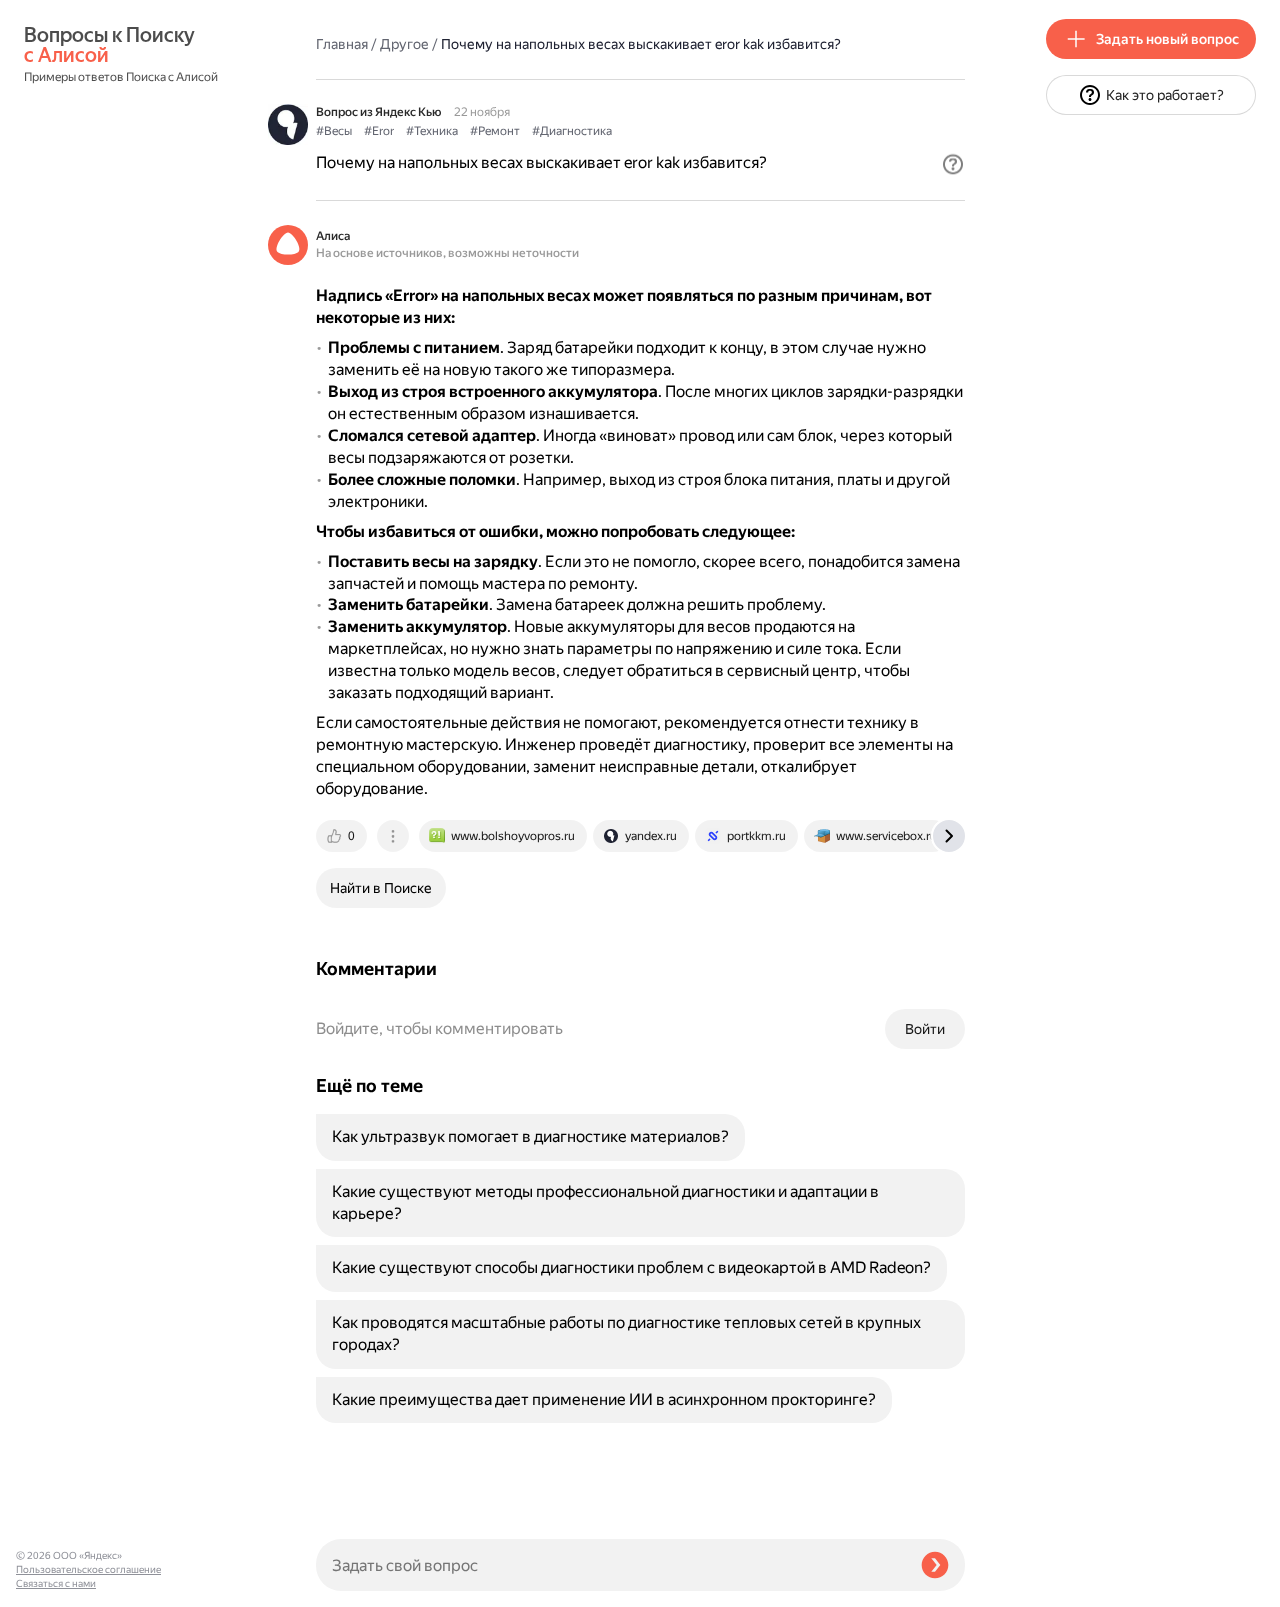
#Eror (379, 131)
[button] (953, 164)
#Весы (334, 131)
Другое (404, 44)
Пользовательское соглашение (88, 1569)
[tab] (343, 836)
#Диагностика (572, 131)
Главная (342, 44)
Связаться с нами (56, 1583)
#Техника (432, 131)
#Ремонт (495, 131)
